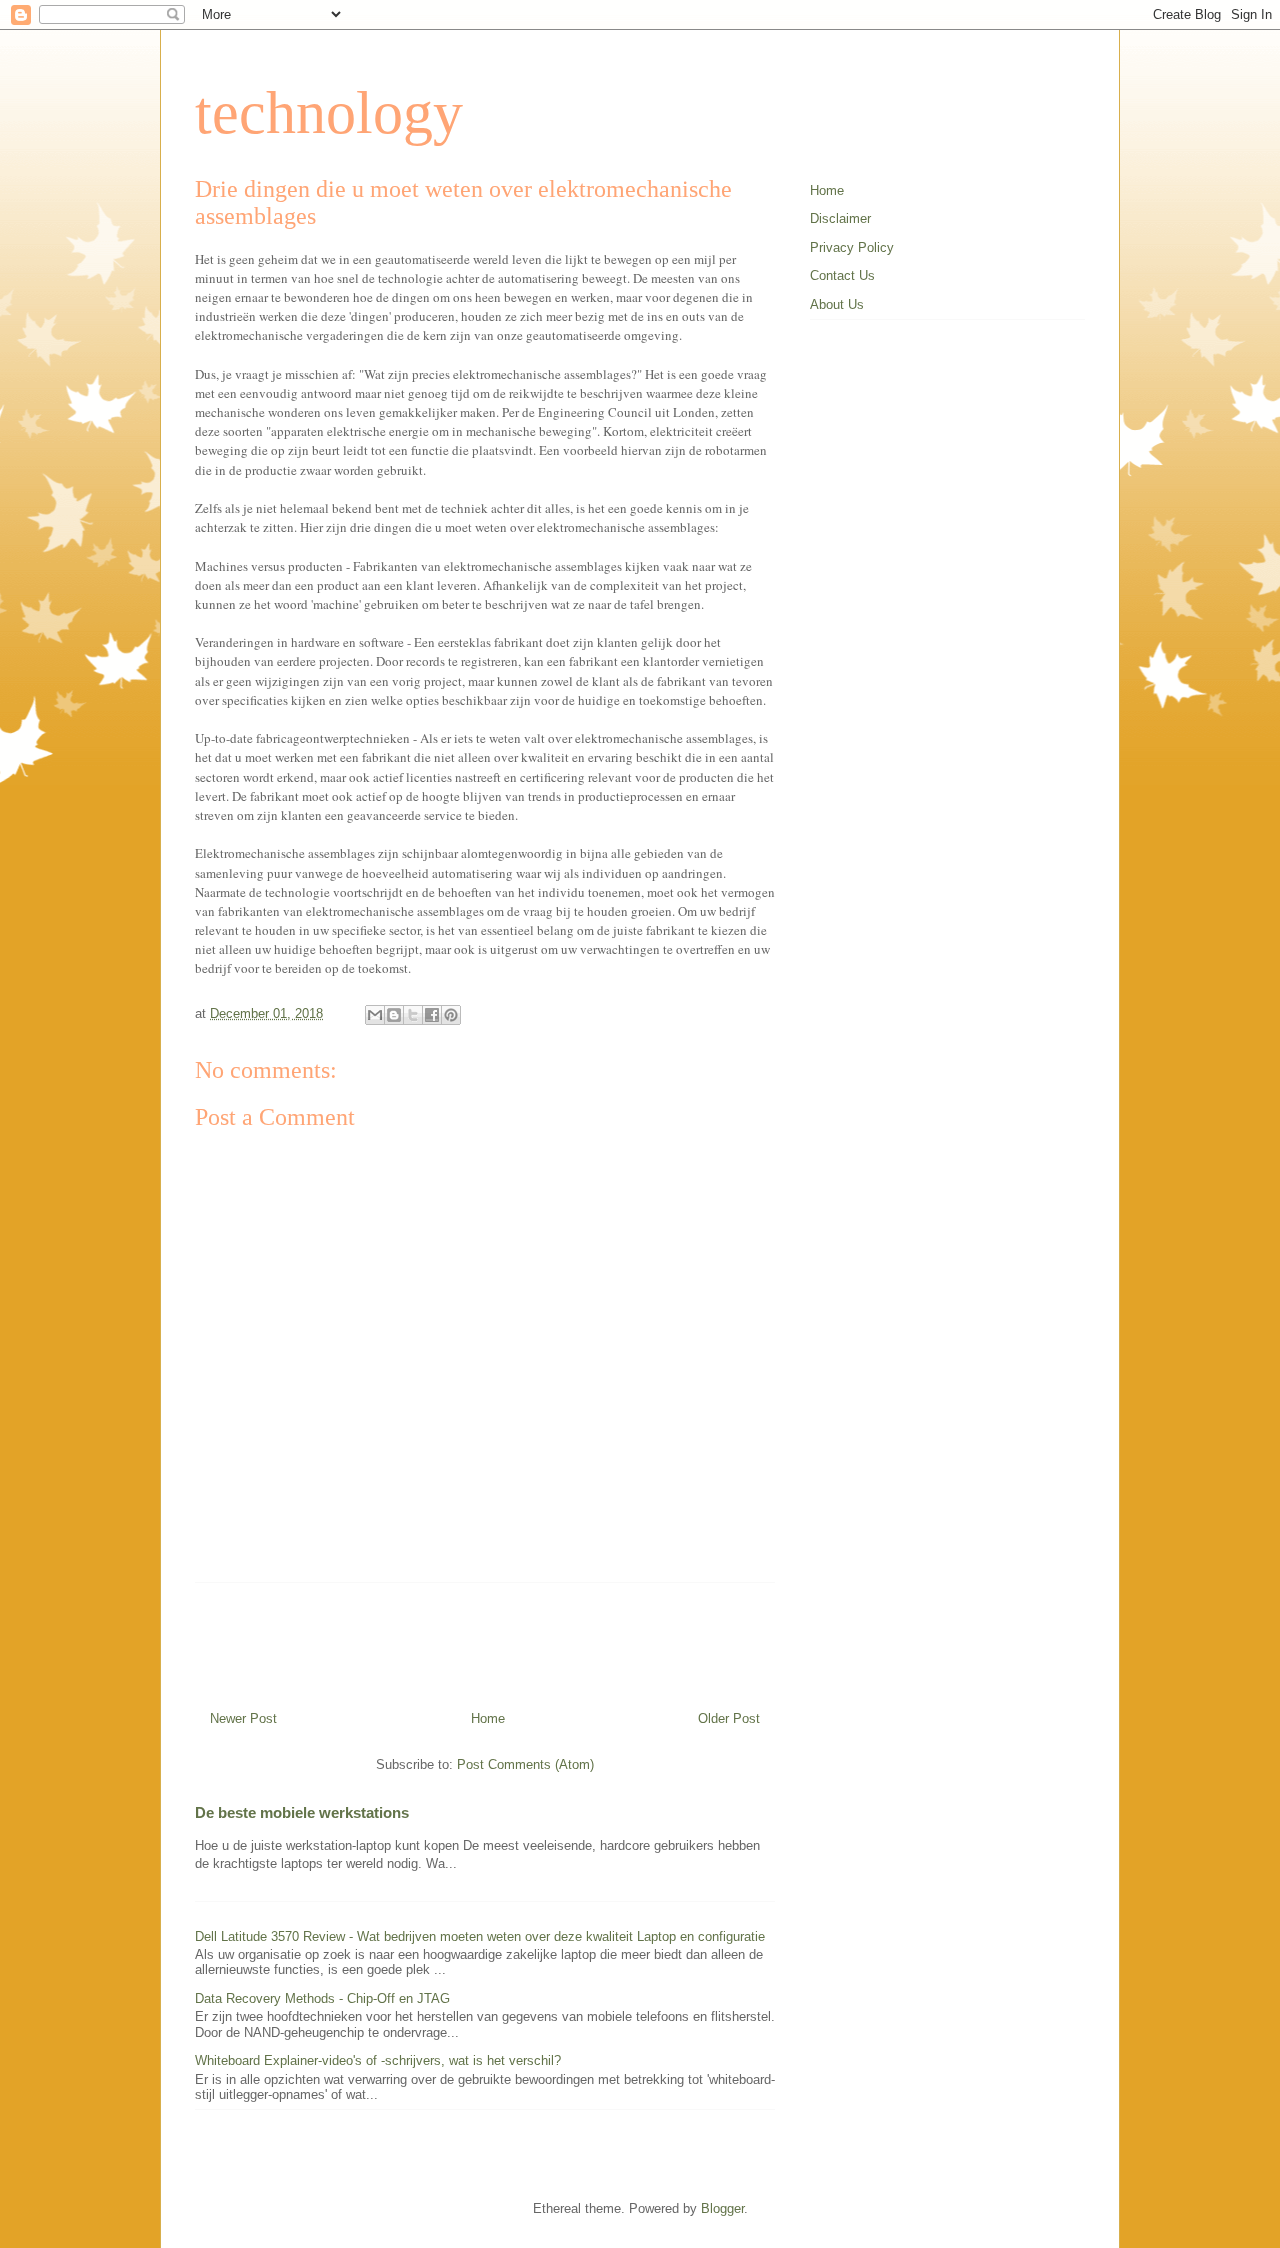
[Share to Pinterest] (451, 1015)
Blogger (722, 2208)
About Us (837, 304)
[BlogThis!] (394, 1015)
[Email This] (375, 1015)
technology (329, 113)
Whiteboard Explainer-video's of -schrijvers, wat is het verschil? (378, 2060)
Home (488, 1718)
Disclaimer (840, 218)
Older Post (729, 1718)
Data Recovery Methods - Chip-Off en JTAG (322, 1998)
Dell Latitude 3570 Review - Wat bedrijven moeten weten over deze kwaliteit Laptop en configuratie (480, 1936)
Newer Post (243, 1718)
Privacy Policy (852, 247)
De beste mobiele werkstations (302, 1812)
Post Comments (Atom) (525, 1764)
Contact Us (842, 275)
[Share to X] (413, 1015)
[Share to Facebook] (432, 1015)
